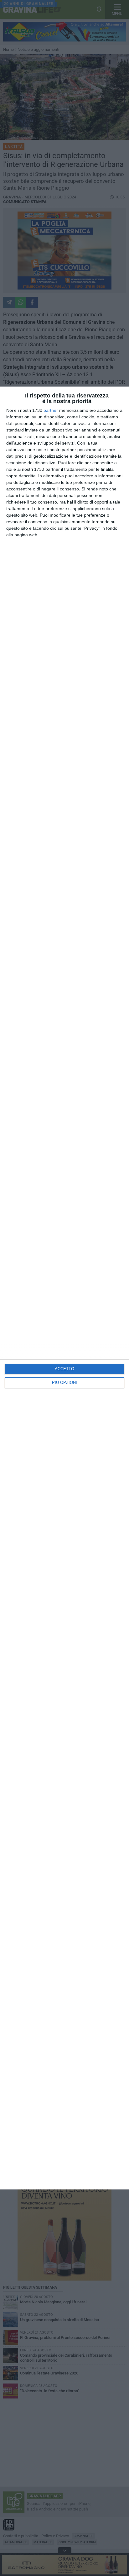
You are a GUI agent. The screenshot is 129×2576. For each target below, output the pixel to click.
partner (51, 410)
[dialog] (64, 1288)
